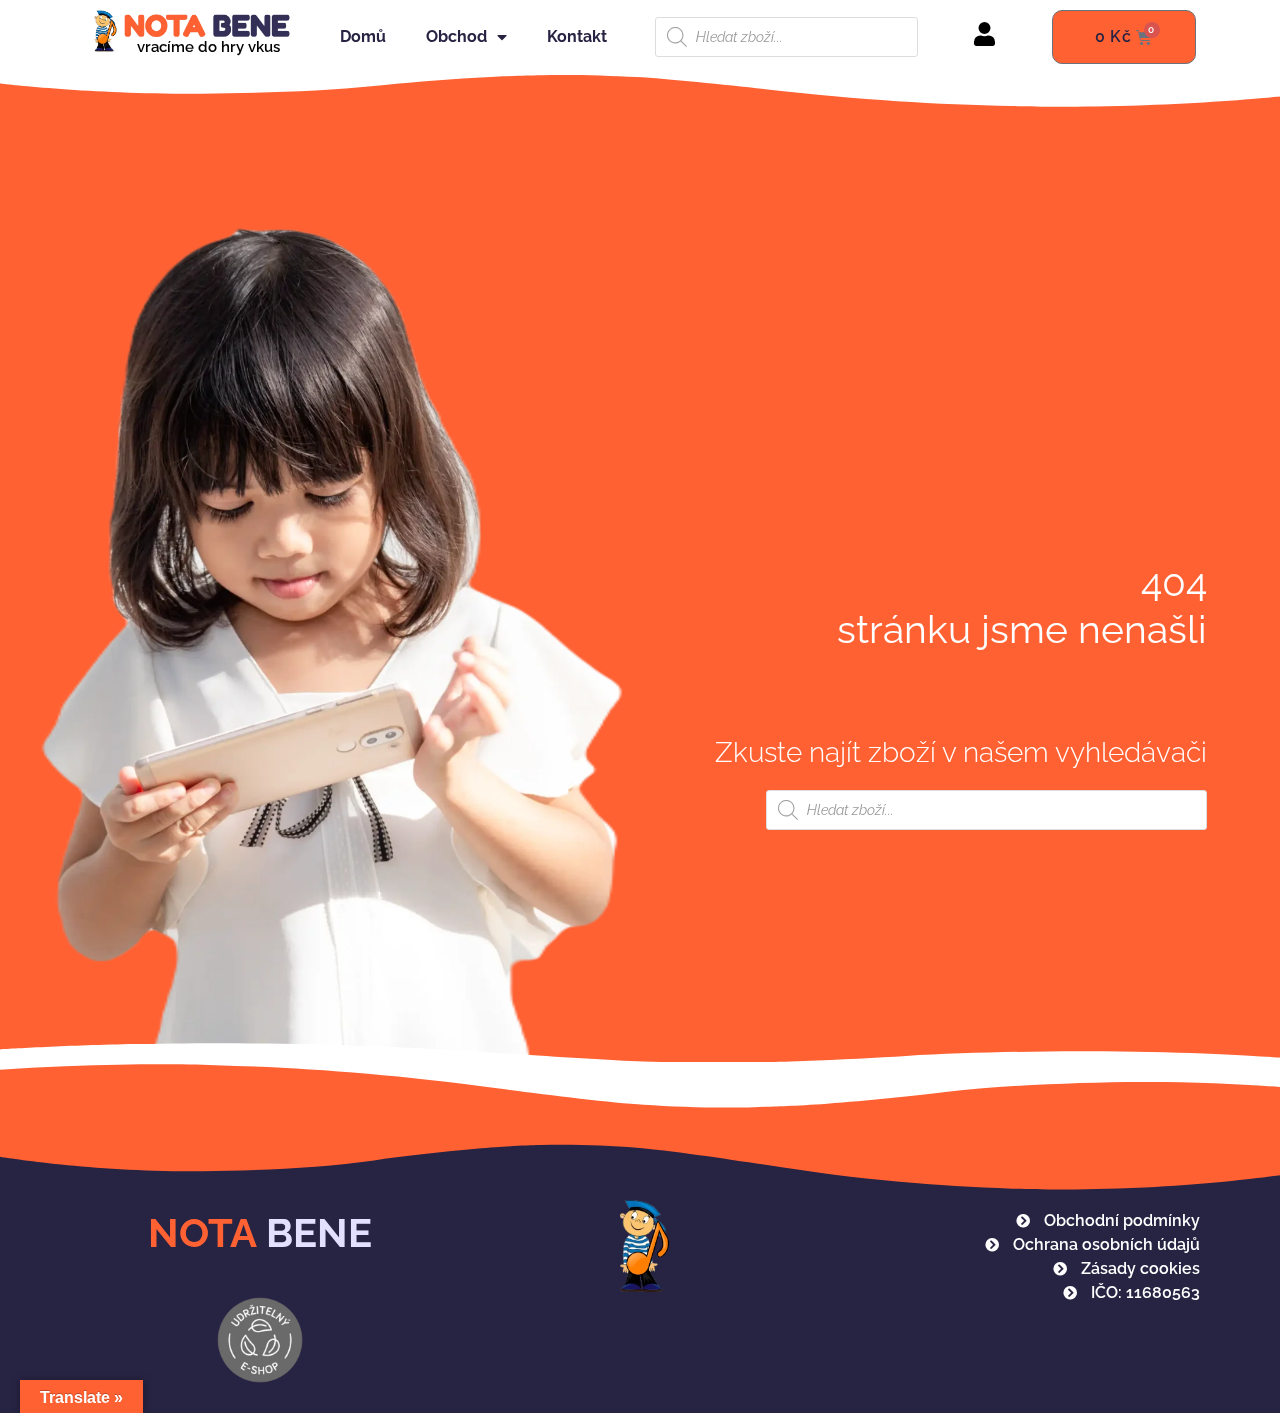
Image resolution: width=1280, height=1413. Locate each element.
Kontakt (577, 36)
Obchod (456, 36)
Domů (363, 36)
